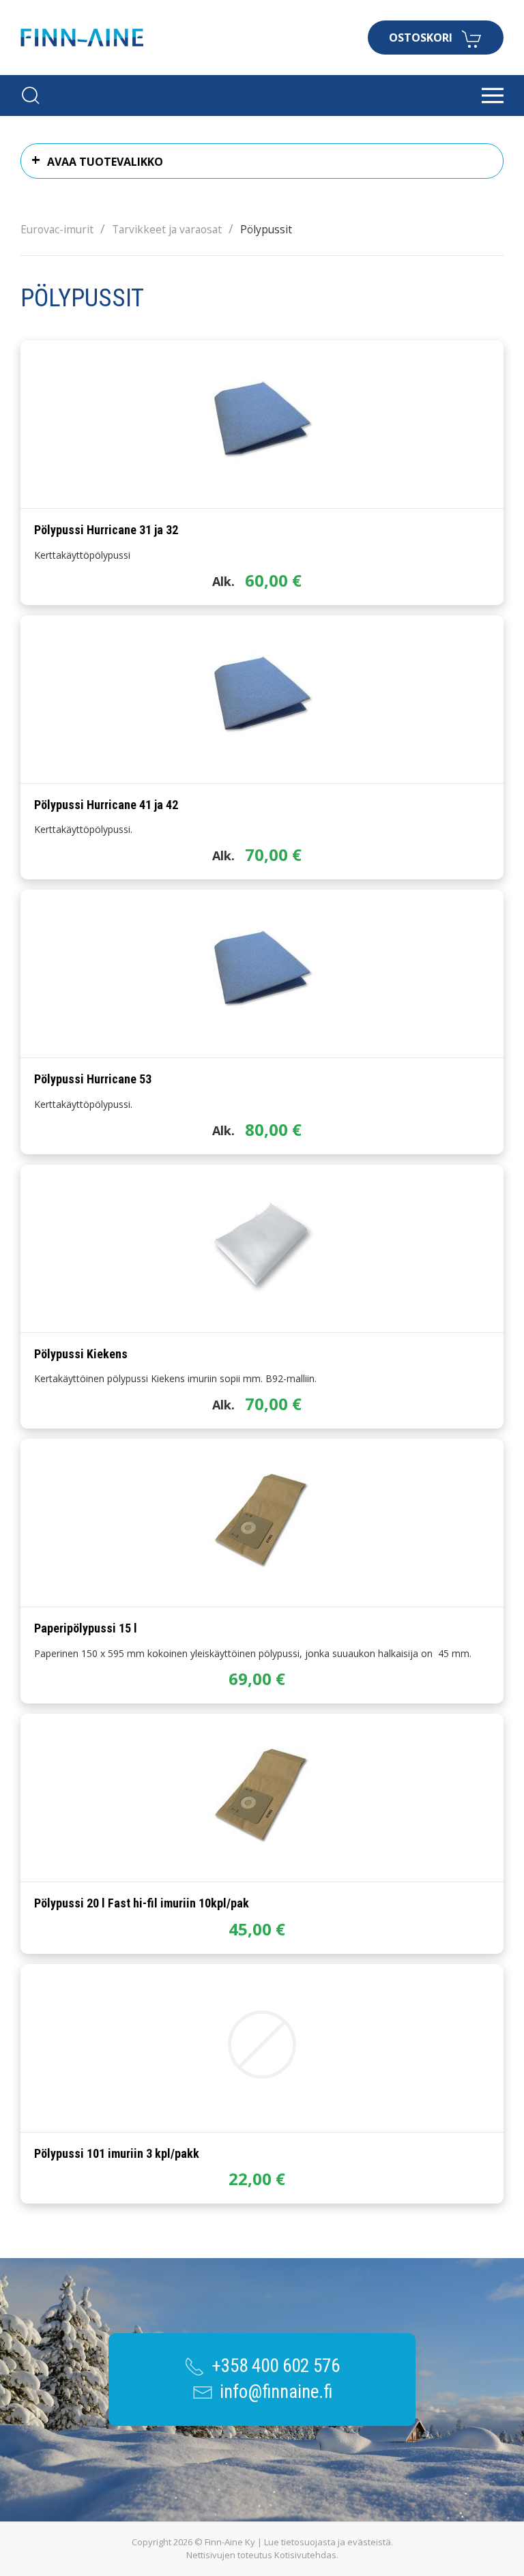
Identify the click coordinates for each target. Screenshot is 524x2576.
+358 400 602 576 (276, 2366)
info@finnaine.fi (276, 2392)
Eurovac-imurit (57, 229)
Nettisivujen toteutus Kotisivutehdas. (262, 2555)
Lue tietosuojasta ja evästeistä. (329, 2542)
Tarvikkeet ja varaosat (167, 229)
